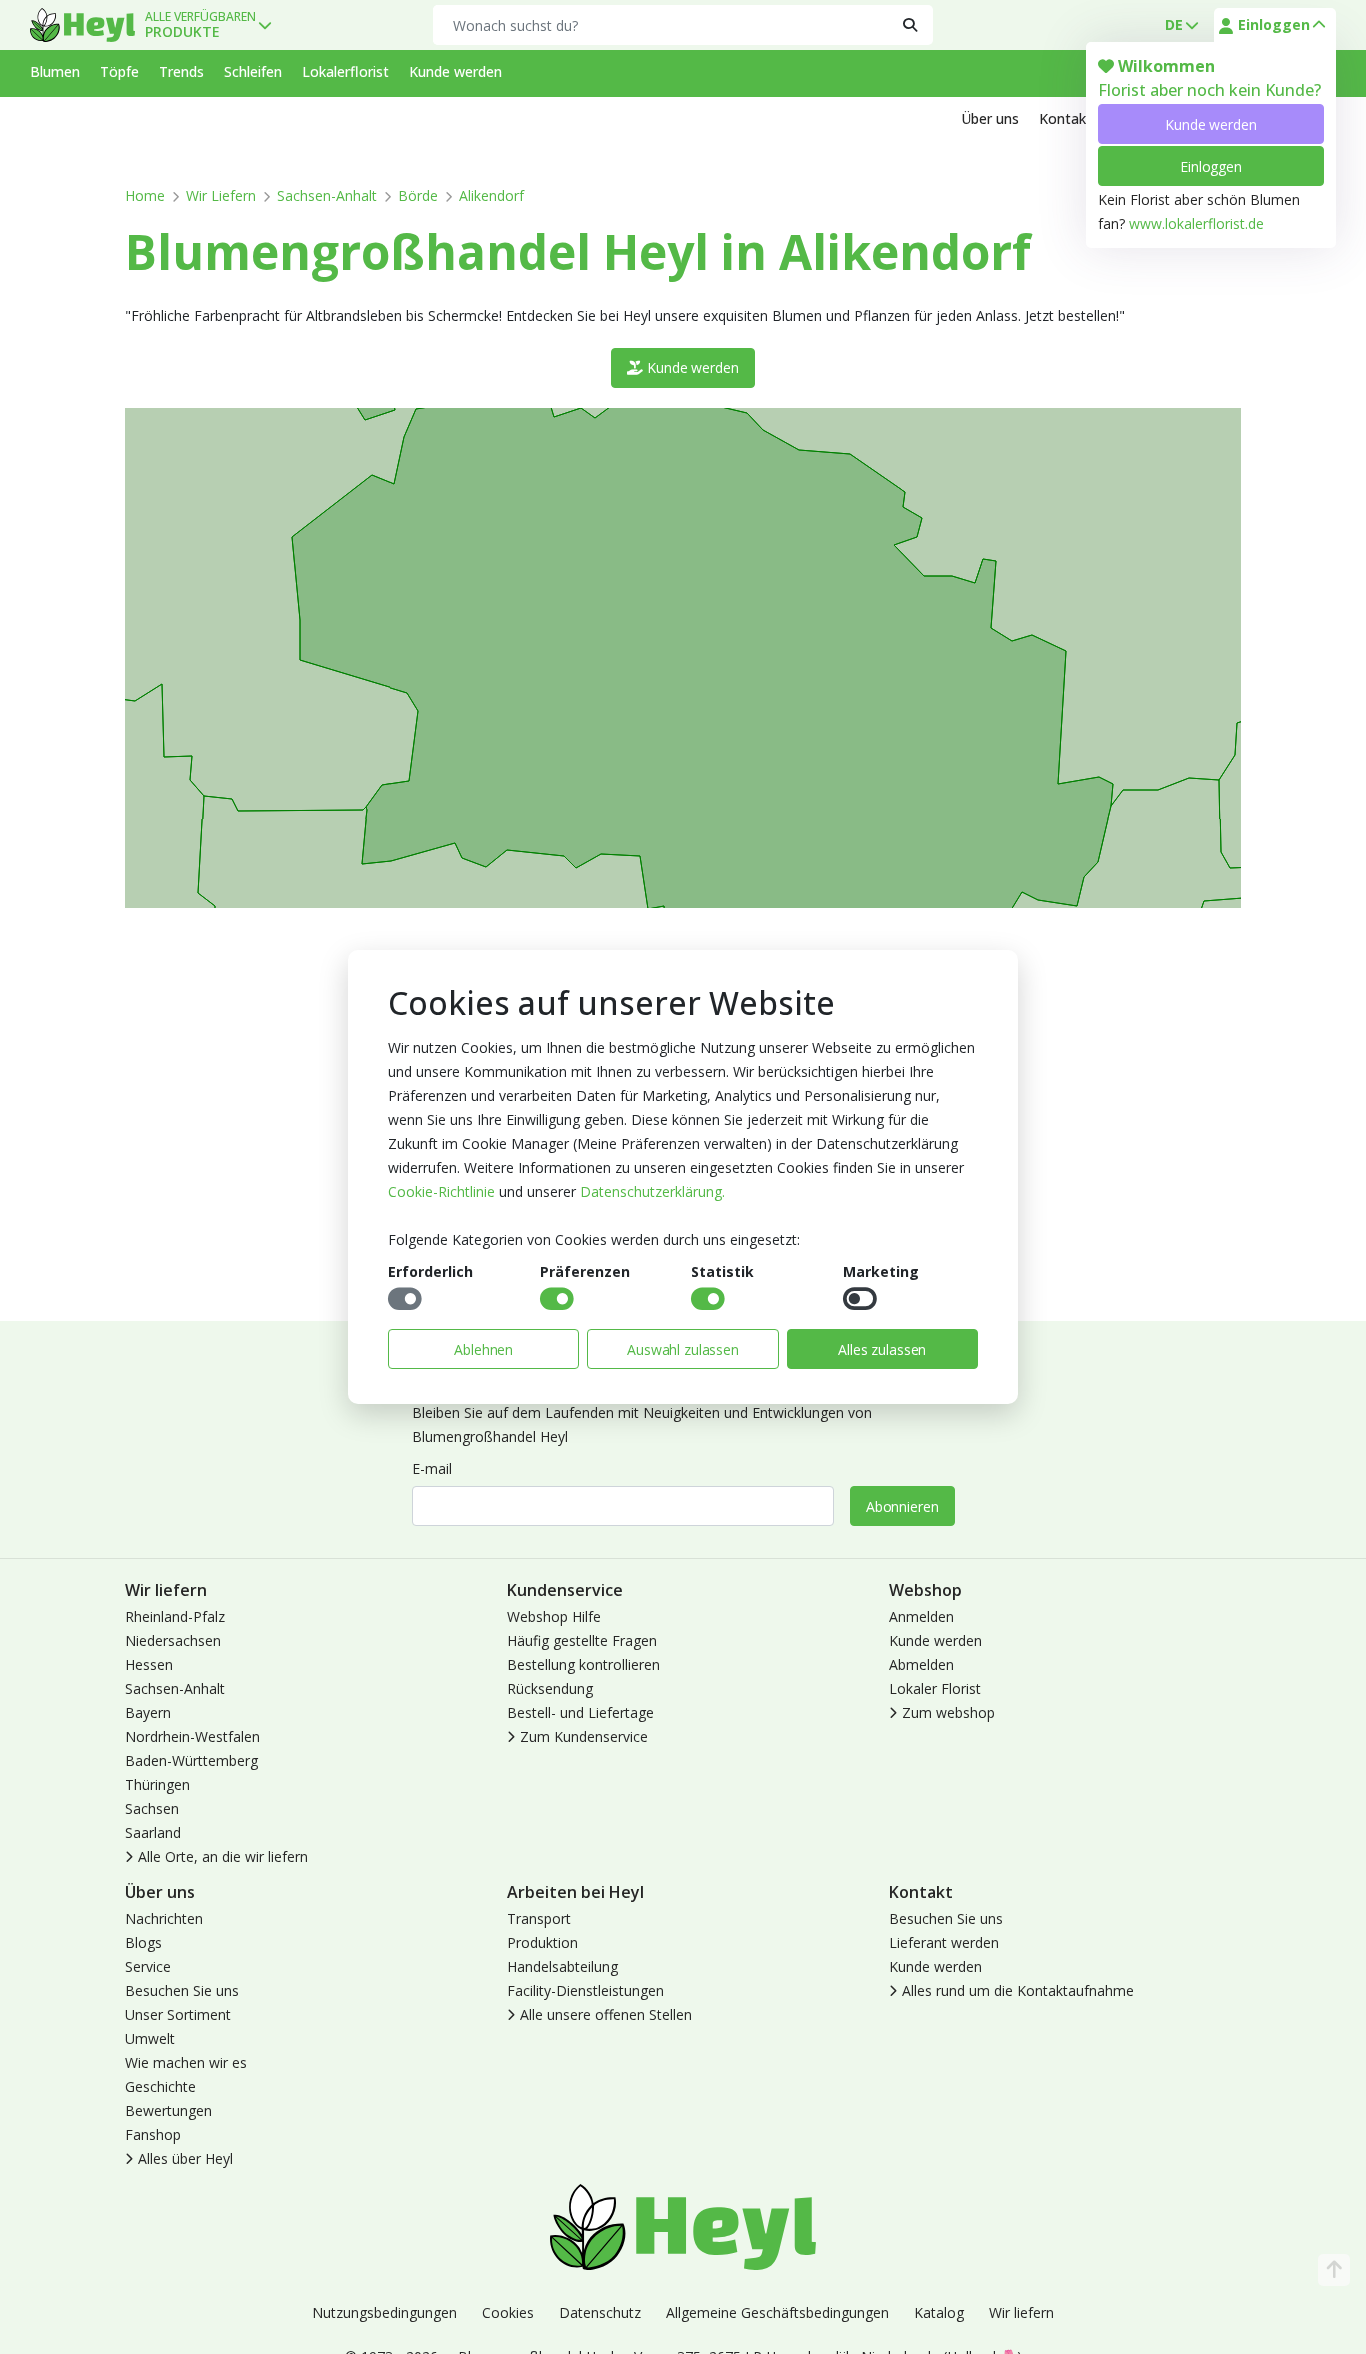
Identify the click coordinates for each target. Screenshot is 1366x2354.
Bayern (148, 1712)
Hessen (149, 1664)
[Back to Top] (1334, 2270)
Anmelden (921, 1616)
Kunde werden (1210, 124)
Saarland (153, 1832)
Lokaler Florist (935, 1688)
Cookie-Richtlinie (441, 1191)
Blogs (143, 1942)
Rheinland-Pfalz (175, 1616)
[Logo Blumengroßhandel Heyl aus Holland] (82, 25)
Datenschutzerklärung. (652, 1191)
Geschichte (160, 2086)
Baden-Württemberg (191, 1760)
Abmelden (921, 1664)
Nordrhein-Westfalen (192, 1736)
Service (148, 1966)
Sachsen (152, 1808)
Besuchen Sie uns (182, 1990)
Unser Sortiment (178, 2014)
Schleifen (253, 71)
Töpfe (119, 71)
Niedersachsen (173, 1640)
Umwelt (150, 2038)
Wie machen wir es (186, 2062)
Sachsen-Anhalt (327, 195)
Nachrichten (164, 1918)
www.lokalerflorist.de (1196, 223)
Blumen (55, 71)
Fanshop (153, 2134)
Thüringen (157, 1784)
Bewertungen (168, 2110)
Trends (181, 71)
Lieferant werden (944, 1942)
